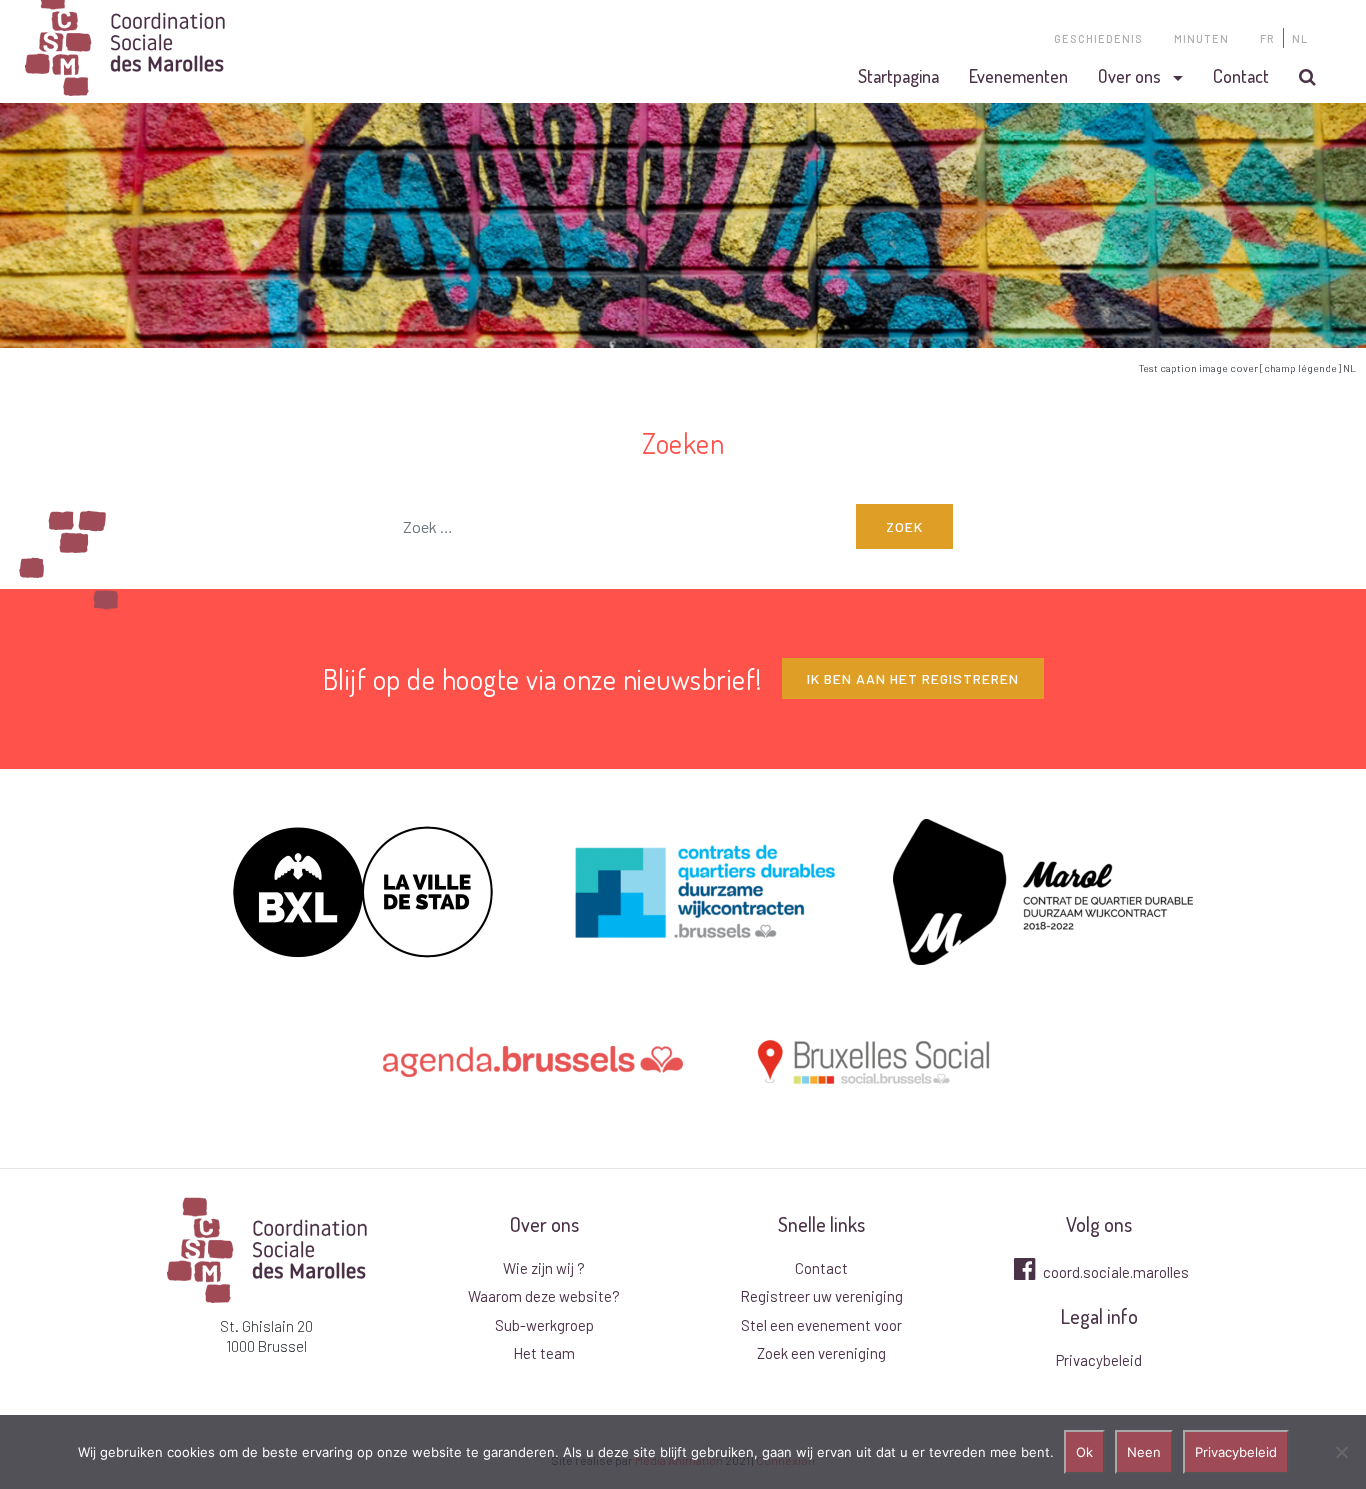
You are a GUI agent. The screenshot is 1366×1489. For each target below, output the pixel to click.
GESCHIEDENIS (1098, 38)
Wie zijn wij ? (544, 1268)
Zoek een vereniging (821, 1353)
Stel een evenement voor (821, 1325)
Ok (1084, 1452)
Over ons (1129, 76)
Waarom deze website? (544, 1296)
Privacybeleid (1099, 1360)
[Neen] (1341, 1452)
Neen (1144, 1452)
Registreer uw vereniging (821, 1296)
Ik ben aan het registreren (913, 678)
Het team (544, 1353)
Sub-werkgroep (544, 1325)
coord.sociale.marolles (1114, 1272)
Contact (1241, 76)
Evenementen (1018, 76)
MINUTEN (1201, 38)
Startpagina (898, 76)
